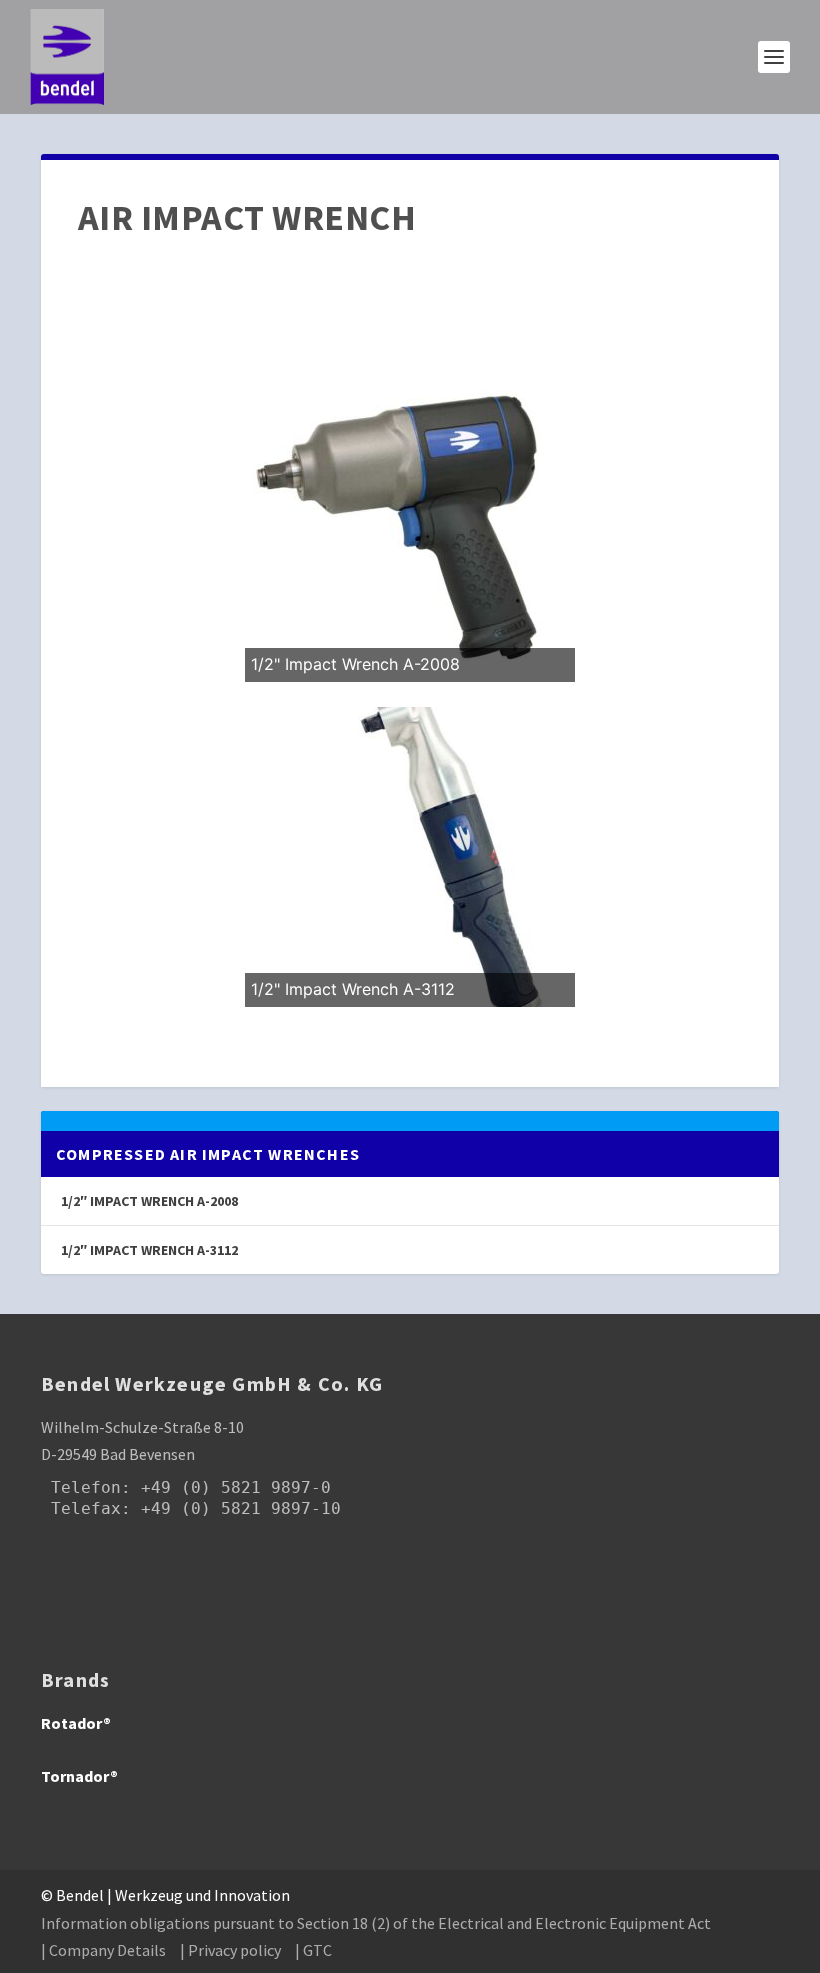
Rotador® (76, 1723)
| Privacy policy (230, 1950)
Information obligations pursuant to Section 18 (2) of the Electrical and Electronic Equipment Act (376, 1923)
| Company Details (103, 1950)
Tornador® (79, 1776)
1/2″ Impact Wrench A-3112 (149, 1250)
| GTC (313, 1950)
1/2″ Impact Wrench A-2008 (149, 1201)
